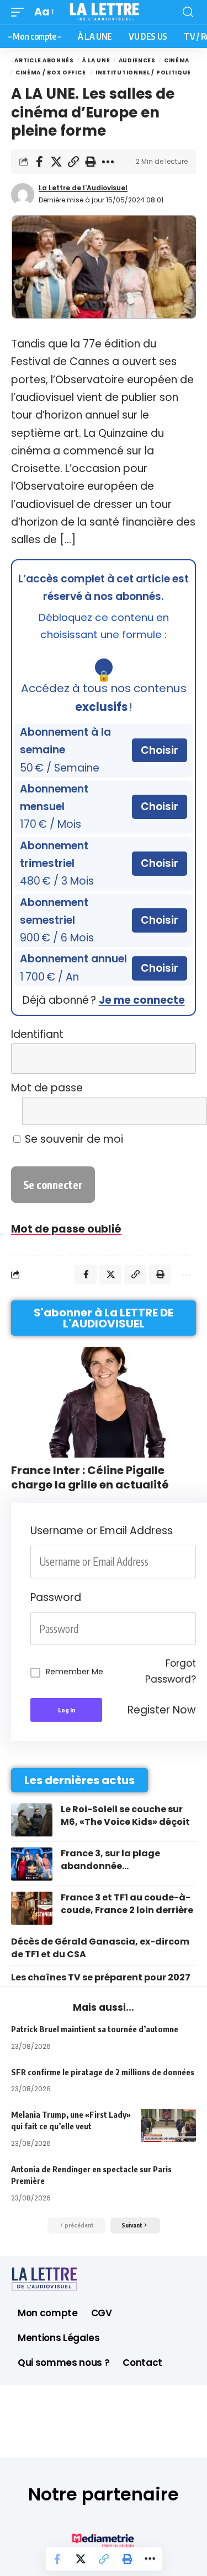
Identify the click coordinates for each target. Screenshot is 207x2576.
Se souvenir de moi (73, 1139)
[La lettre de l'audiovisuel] (104, 12)
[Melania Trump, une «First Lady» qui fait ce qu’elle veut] (168, 2125)
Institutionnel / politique (143, 73)
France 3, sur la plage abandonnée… (110, 1859)
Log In (67, 1710)
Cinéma (177, 60)
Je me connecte (142, 1000)
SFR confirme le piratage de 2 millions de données (103, 2072)
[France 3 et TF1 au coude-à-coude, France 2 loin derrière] (32, 1908)
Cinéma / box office (51, 73)
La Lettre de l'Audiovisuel (83, 188)
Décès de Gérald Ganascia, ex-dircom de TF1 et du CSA (100, 1948)
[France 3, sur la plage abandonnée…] (32, 1864)
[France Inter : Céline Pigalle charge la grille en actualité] (104, 1402)
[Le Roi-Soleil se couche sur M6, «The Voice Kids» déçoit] (32, 1820)
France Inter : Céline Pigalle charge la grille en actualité (90, 1477)
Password (56, 1597)
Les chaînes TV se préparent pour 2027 (101, 1977)
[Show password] (193, 1629)
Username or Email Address (102, 1531)
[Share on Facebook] (39, 162)
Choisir (160, 750)
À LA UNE (96, 60)
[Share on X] (56, 162)
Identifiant (37, 1034)
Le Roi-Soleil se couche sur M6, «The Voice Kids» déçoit (125, 1815)
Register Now (162, 1710)
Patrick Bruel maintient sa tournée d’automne (95, 2029)
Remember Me (75, 1672)
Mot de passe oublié (66, 1229)
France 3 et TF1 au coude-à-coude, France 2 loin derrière (127, 1903)
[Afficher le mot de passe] (181, 1111)
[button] (20, 12)
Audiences (137, 60)
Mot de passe (47, 1088)
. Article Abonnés (43, 60)
